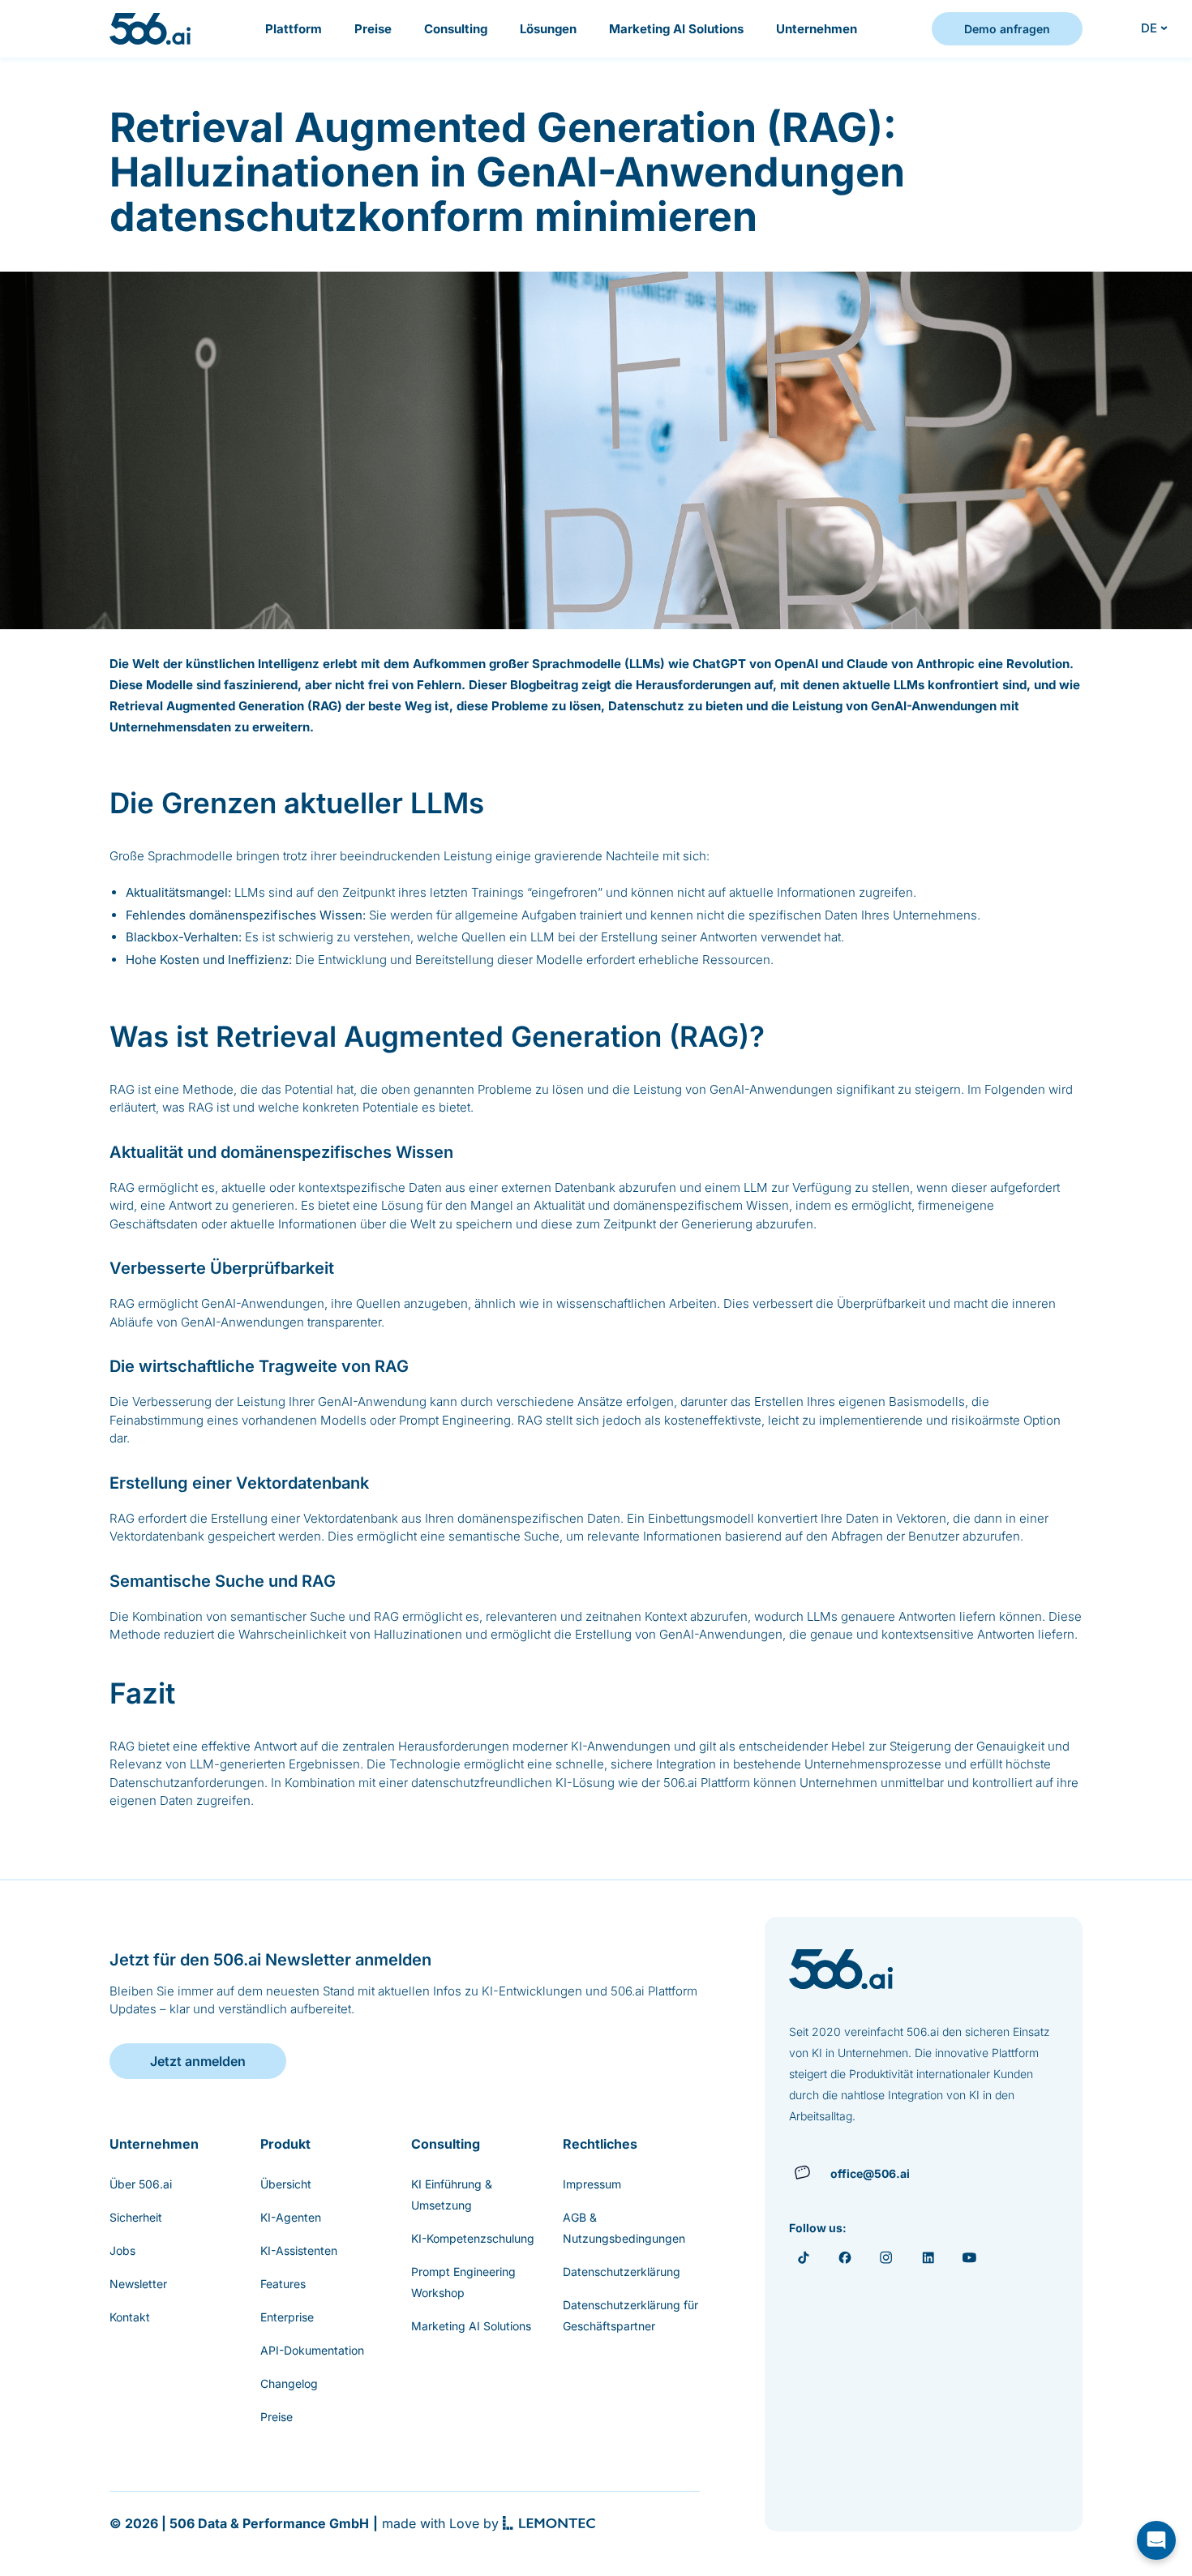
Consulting (456, 29)
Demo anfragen (1007, 29)
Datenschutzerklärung (622, 2272)
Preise (373, 29)
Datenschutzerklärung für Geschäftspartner (630, 2315)
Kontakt (130, 2317)
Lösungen (548, 29)
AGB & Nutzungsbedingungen (624, 2228)
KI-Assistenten (299, 2250)
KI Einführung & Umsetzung (452, 2195)
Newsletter (138, 2284)
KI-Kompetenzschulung (473, 2238)
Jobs (122, 2250)
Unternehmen (817, 29)
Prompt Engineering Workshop (463, 2282)
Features (283, 2284)
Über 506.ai (141, 2184)
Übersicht (286, 2184)
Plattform (294, 29)
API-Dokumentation (312, 2350)
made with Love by (440, 2523)
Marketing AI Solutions (676, 29)
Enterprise (287, 2317)
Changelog (289, 2383)
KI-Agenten (291, 2217)
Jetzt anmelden (198, 2061)
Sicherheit (136, 2217)
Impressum (592, 2184)
